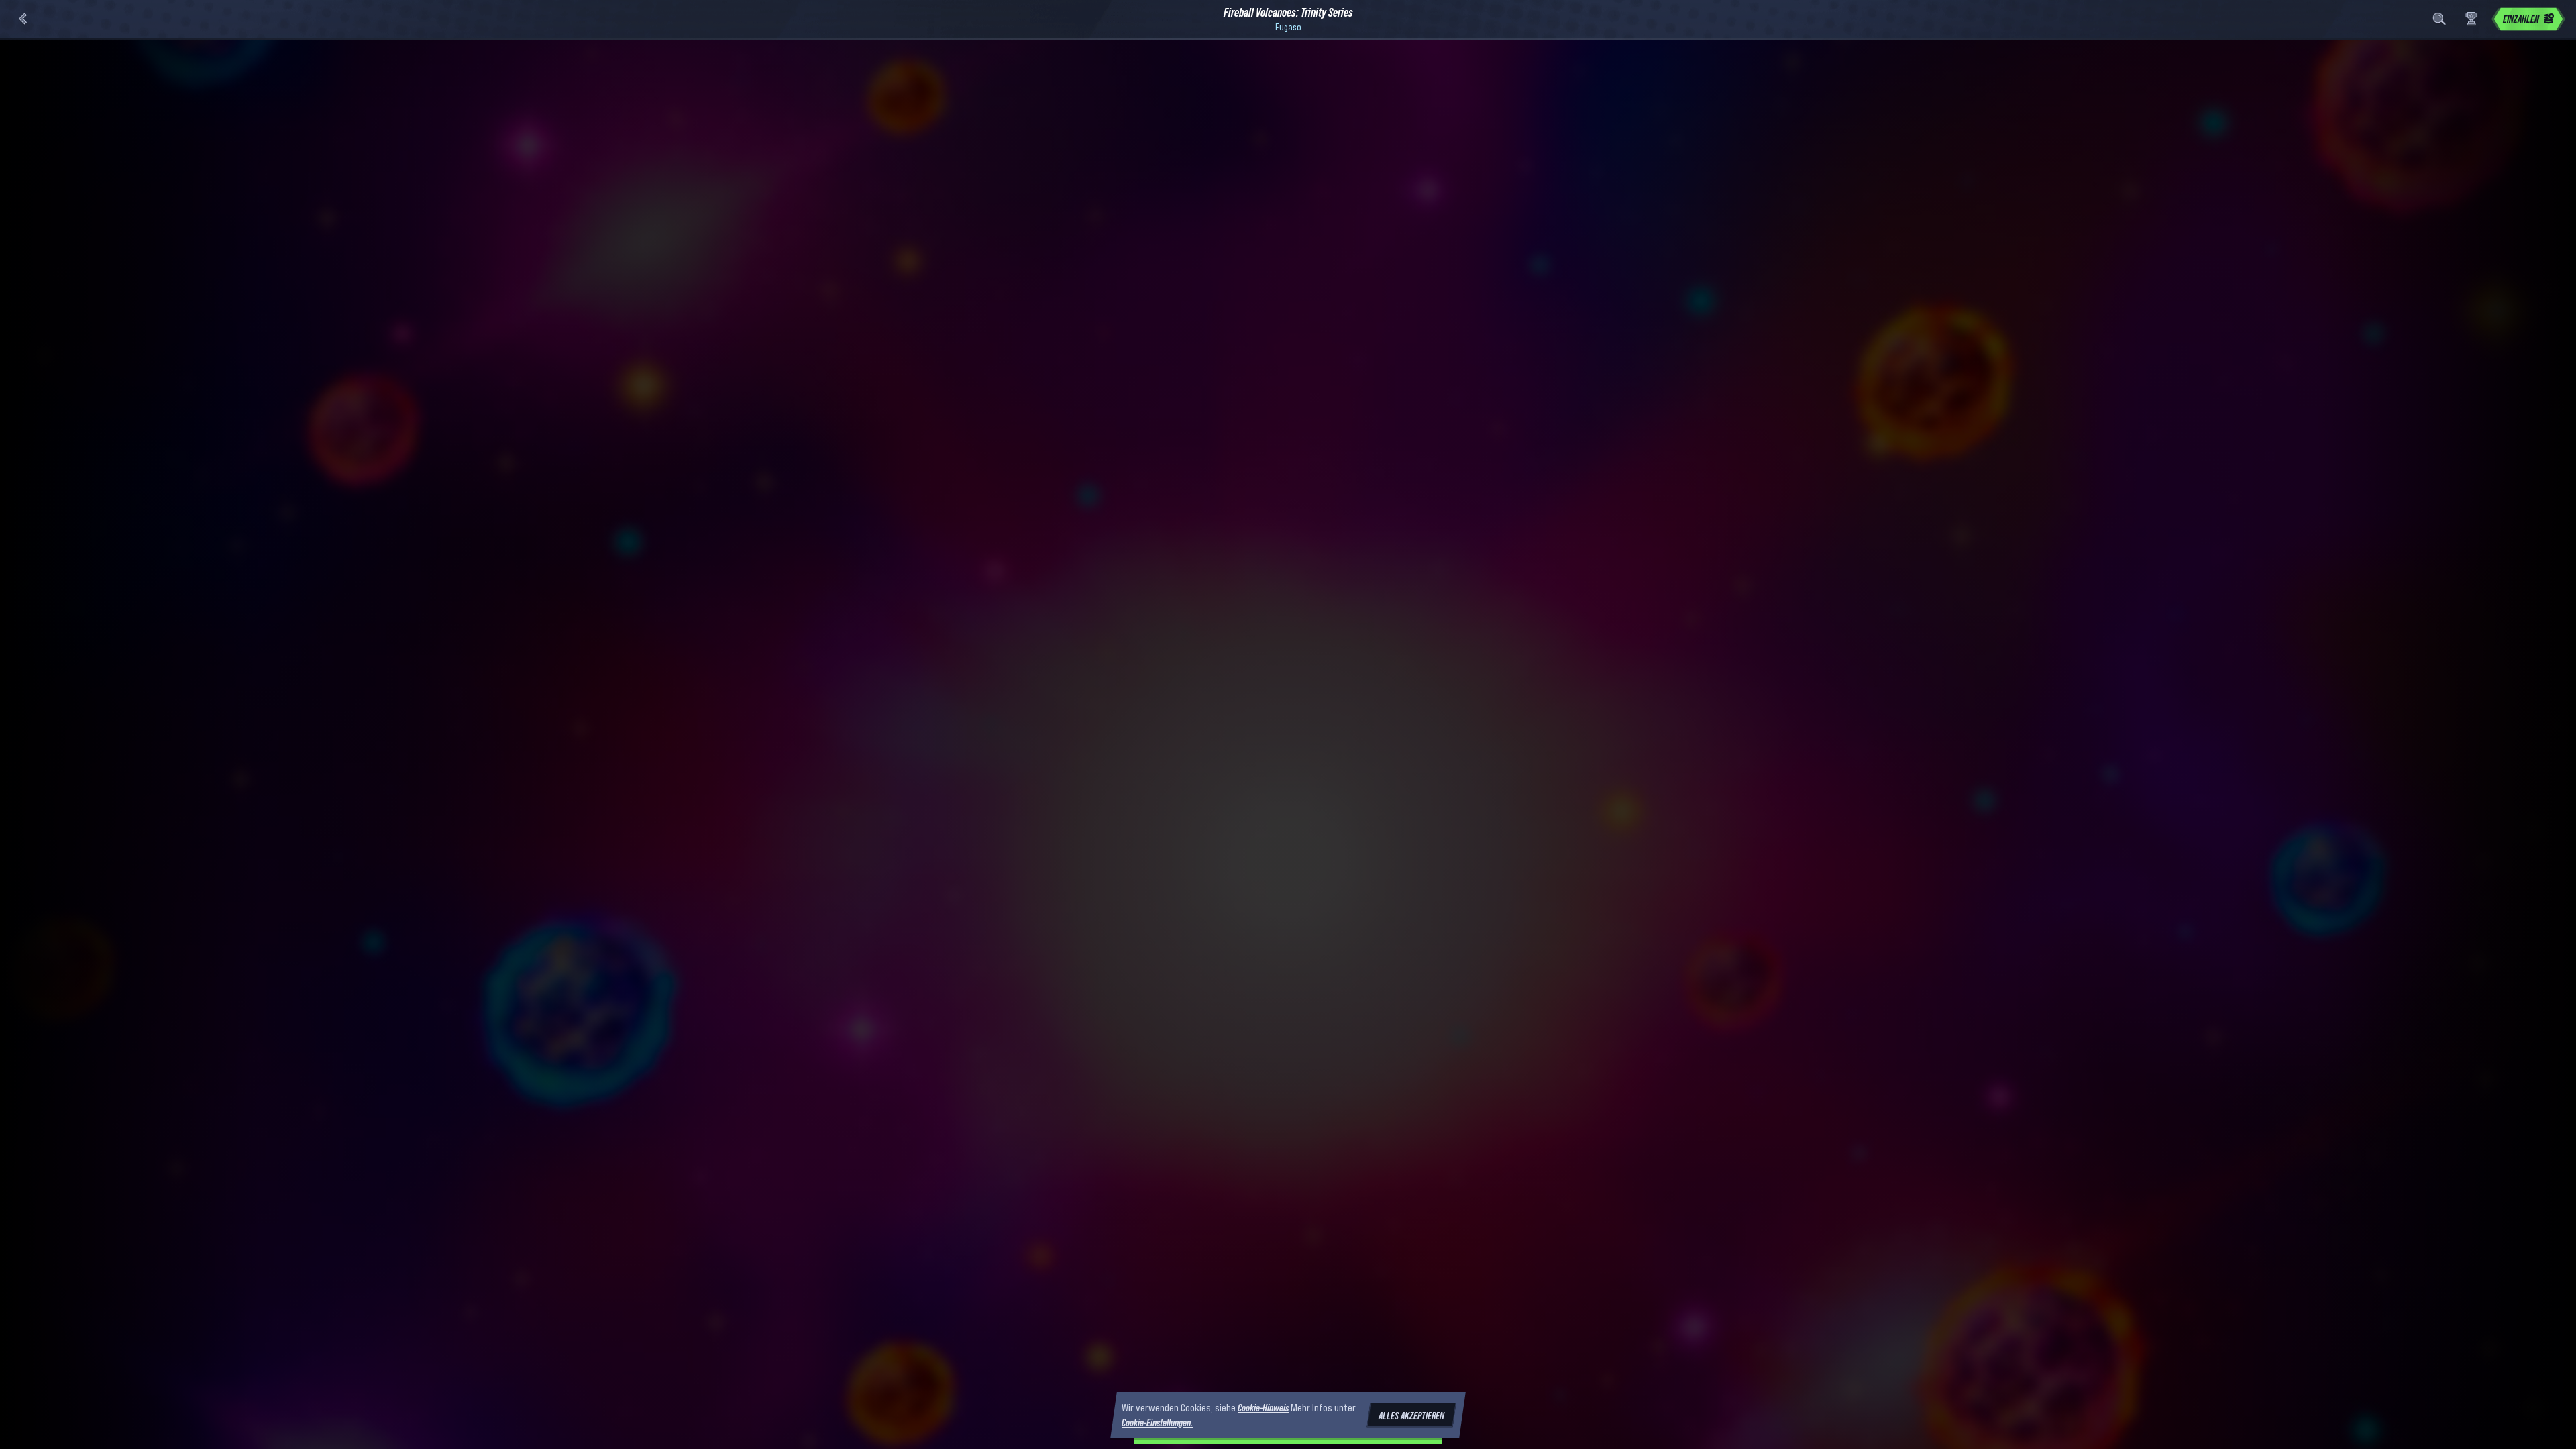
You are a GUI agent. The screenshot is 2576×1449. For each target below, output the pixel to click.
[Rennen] (2471, 19)
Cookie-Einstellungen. (1157, 1423)
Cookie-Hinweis (1263, 1407)
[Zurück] (23, 19)
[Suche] (2439, 19)
